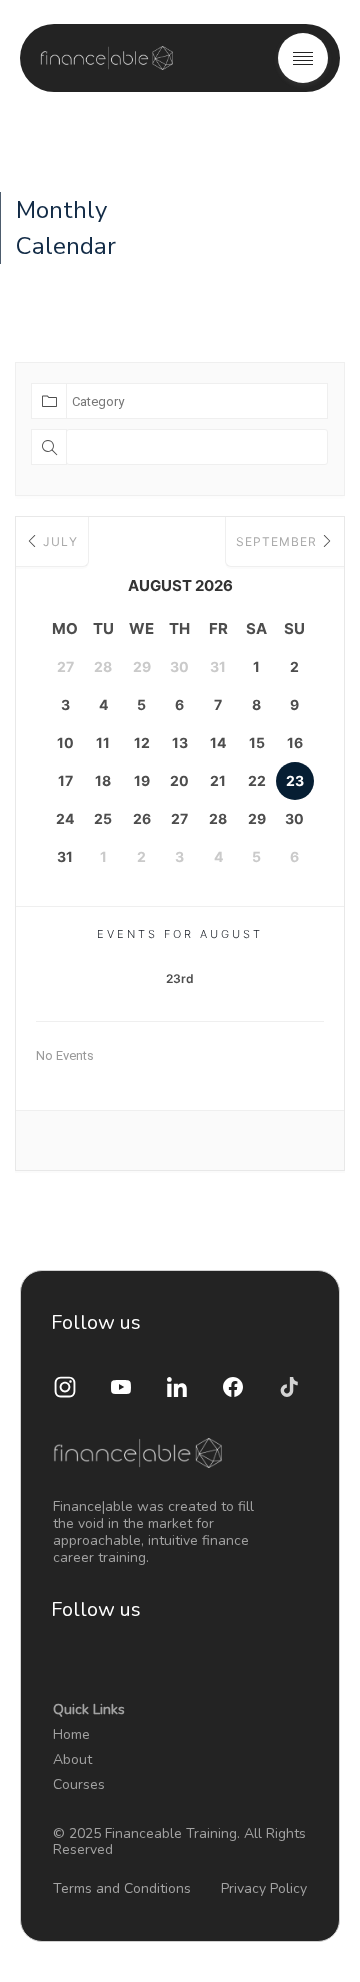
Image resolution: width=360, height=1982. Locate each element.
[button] (303, 58)
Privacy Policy (264, 1888)
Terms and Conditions (122, 1888)
